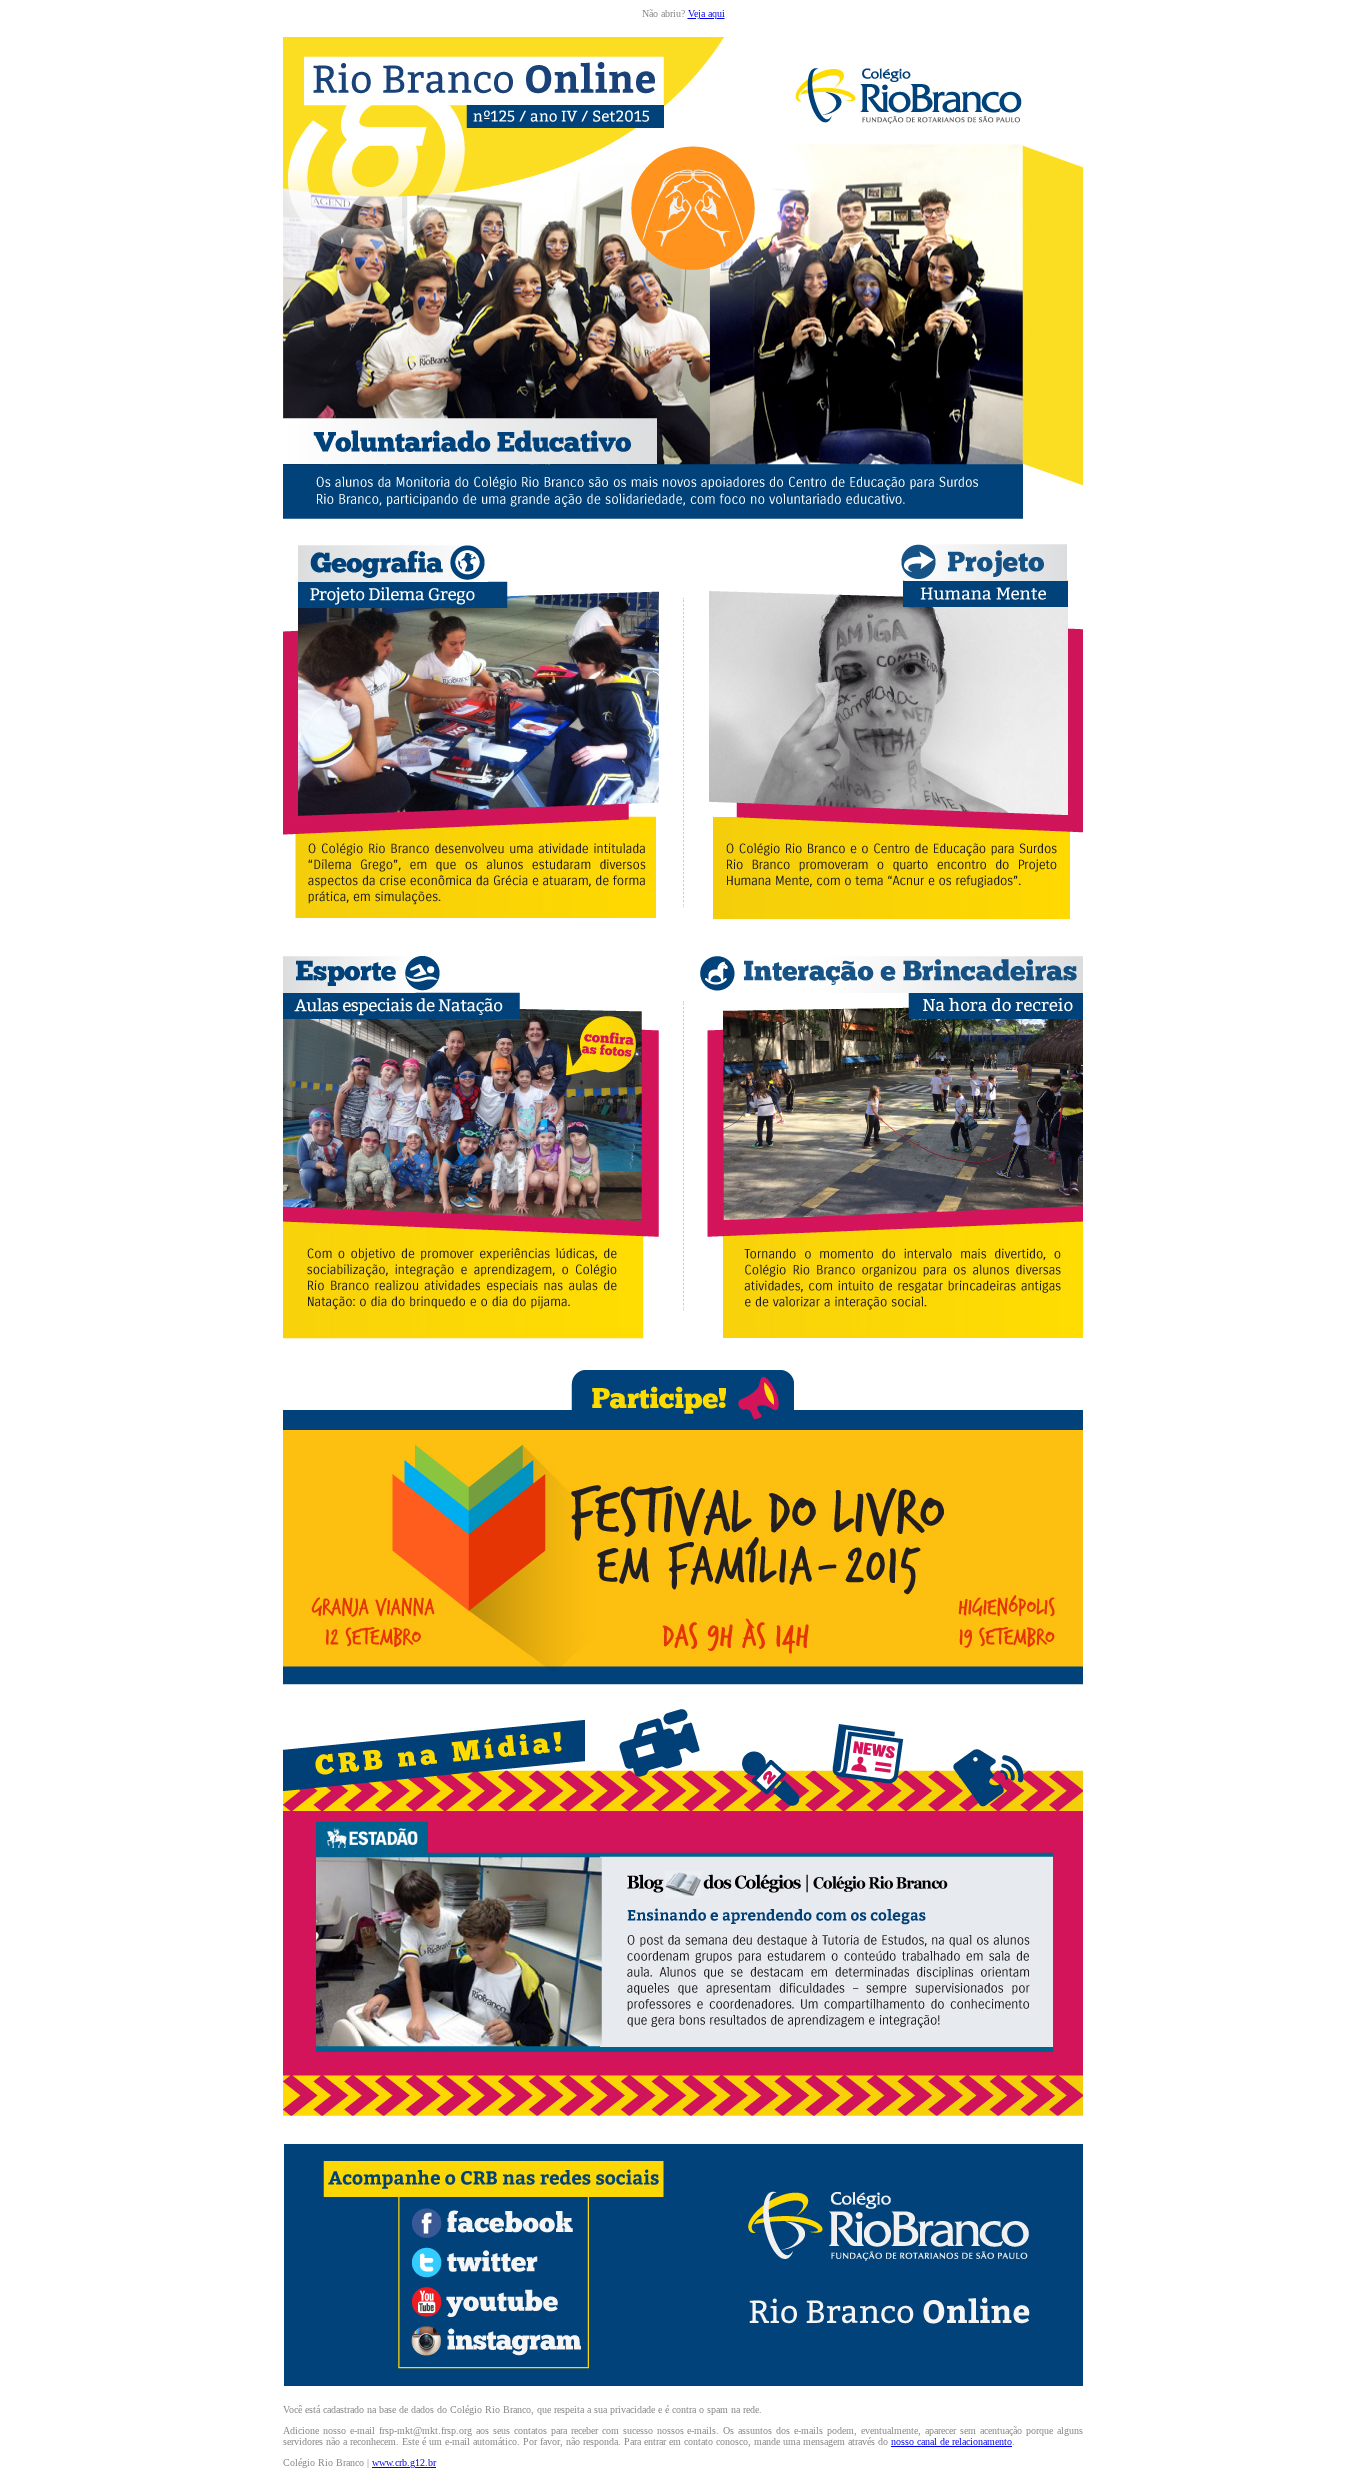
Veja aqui (706, 13)
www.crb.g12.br (404, 2462)
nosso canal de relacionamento (951, 2441)
